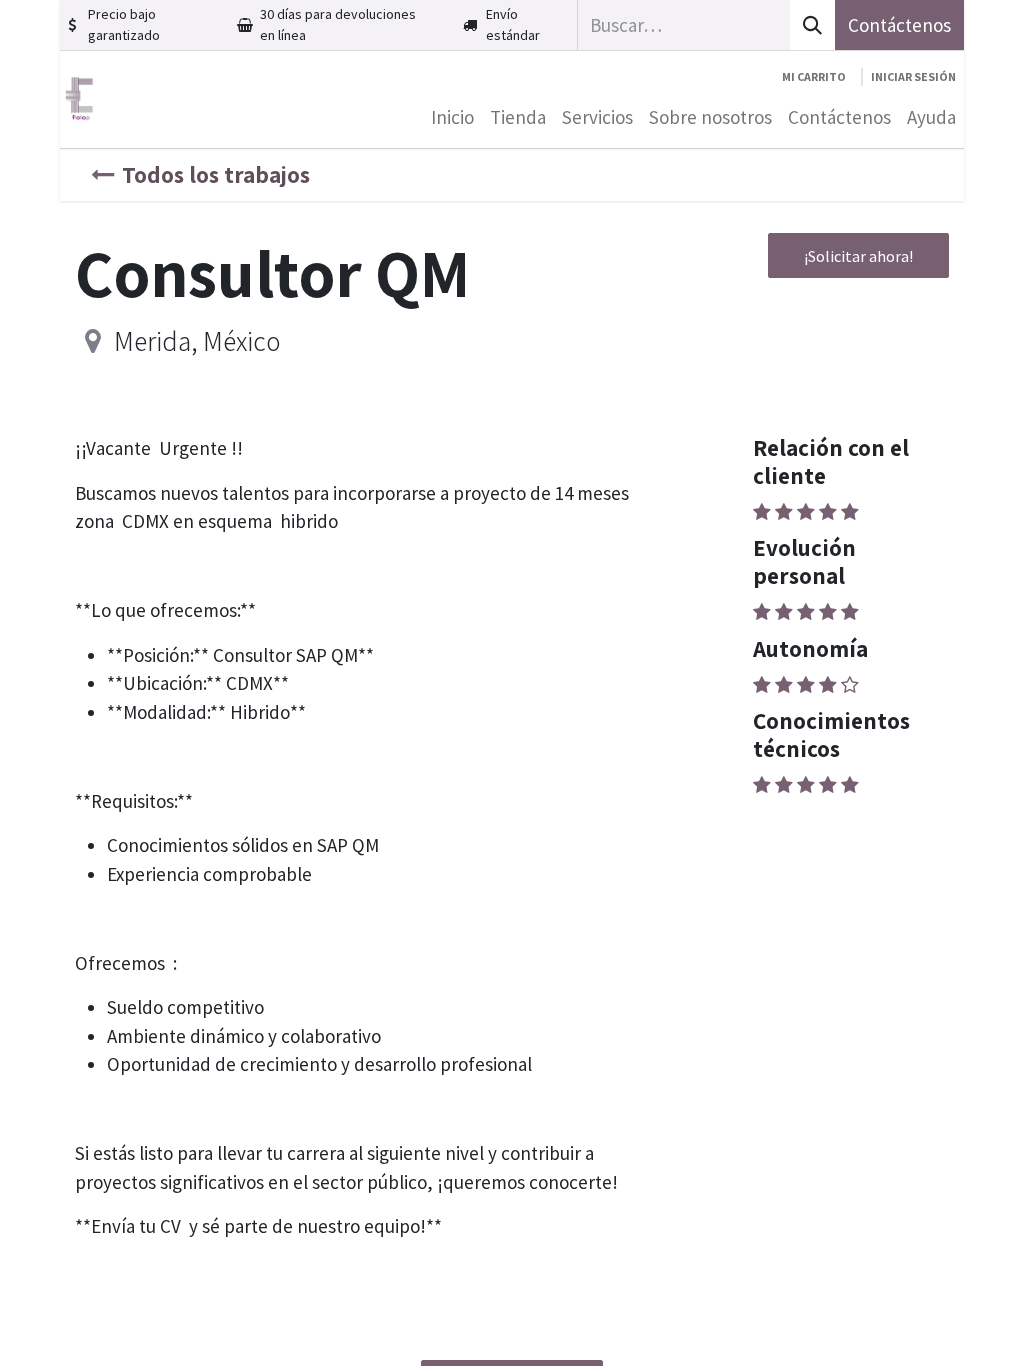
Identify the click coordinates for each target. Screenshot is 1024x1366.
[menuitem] (452, 117)
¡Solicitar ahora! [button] (858, 256)
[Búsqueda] (812, 25)
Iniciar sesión (913, 76)
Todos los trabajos (216, 174)
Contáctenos (899, 25)
